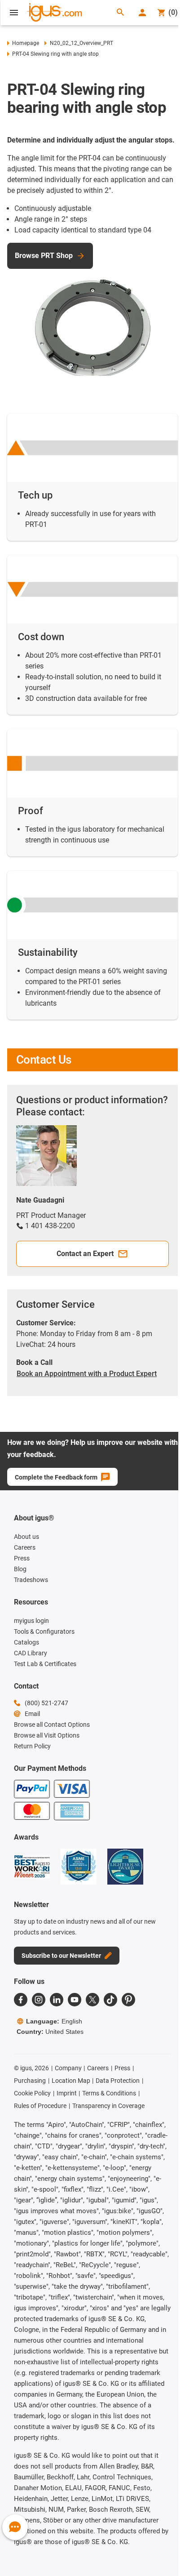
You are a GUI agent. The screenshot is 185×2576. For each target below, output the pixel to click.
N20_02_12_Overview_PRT (81, 43)
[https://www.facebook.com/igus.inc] (21, 2000)
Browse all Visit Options (47, 1735)
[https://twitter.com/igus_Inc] (92, 2000)
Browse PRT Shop (44, 256)
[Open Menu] (14, 13)
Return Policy (32, 1746)
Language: (54, 2021)
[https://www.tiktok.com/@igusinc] (110, 2000)
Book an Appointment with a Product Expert (87, 1374)
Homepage (26, 43)
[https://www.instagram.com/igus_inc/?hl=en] (39, 2000)
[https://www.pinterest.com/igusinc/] (128, 2000)
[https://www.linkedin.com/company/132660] (57, 2000)
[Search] (120, 13)
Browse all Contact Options (52, 1725)
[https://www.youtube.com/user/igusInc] (75, 2000)
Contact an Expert (85, 1254)
